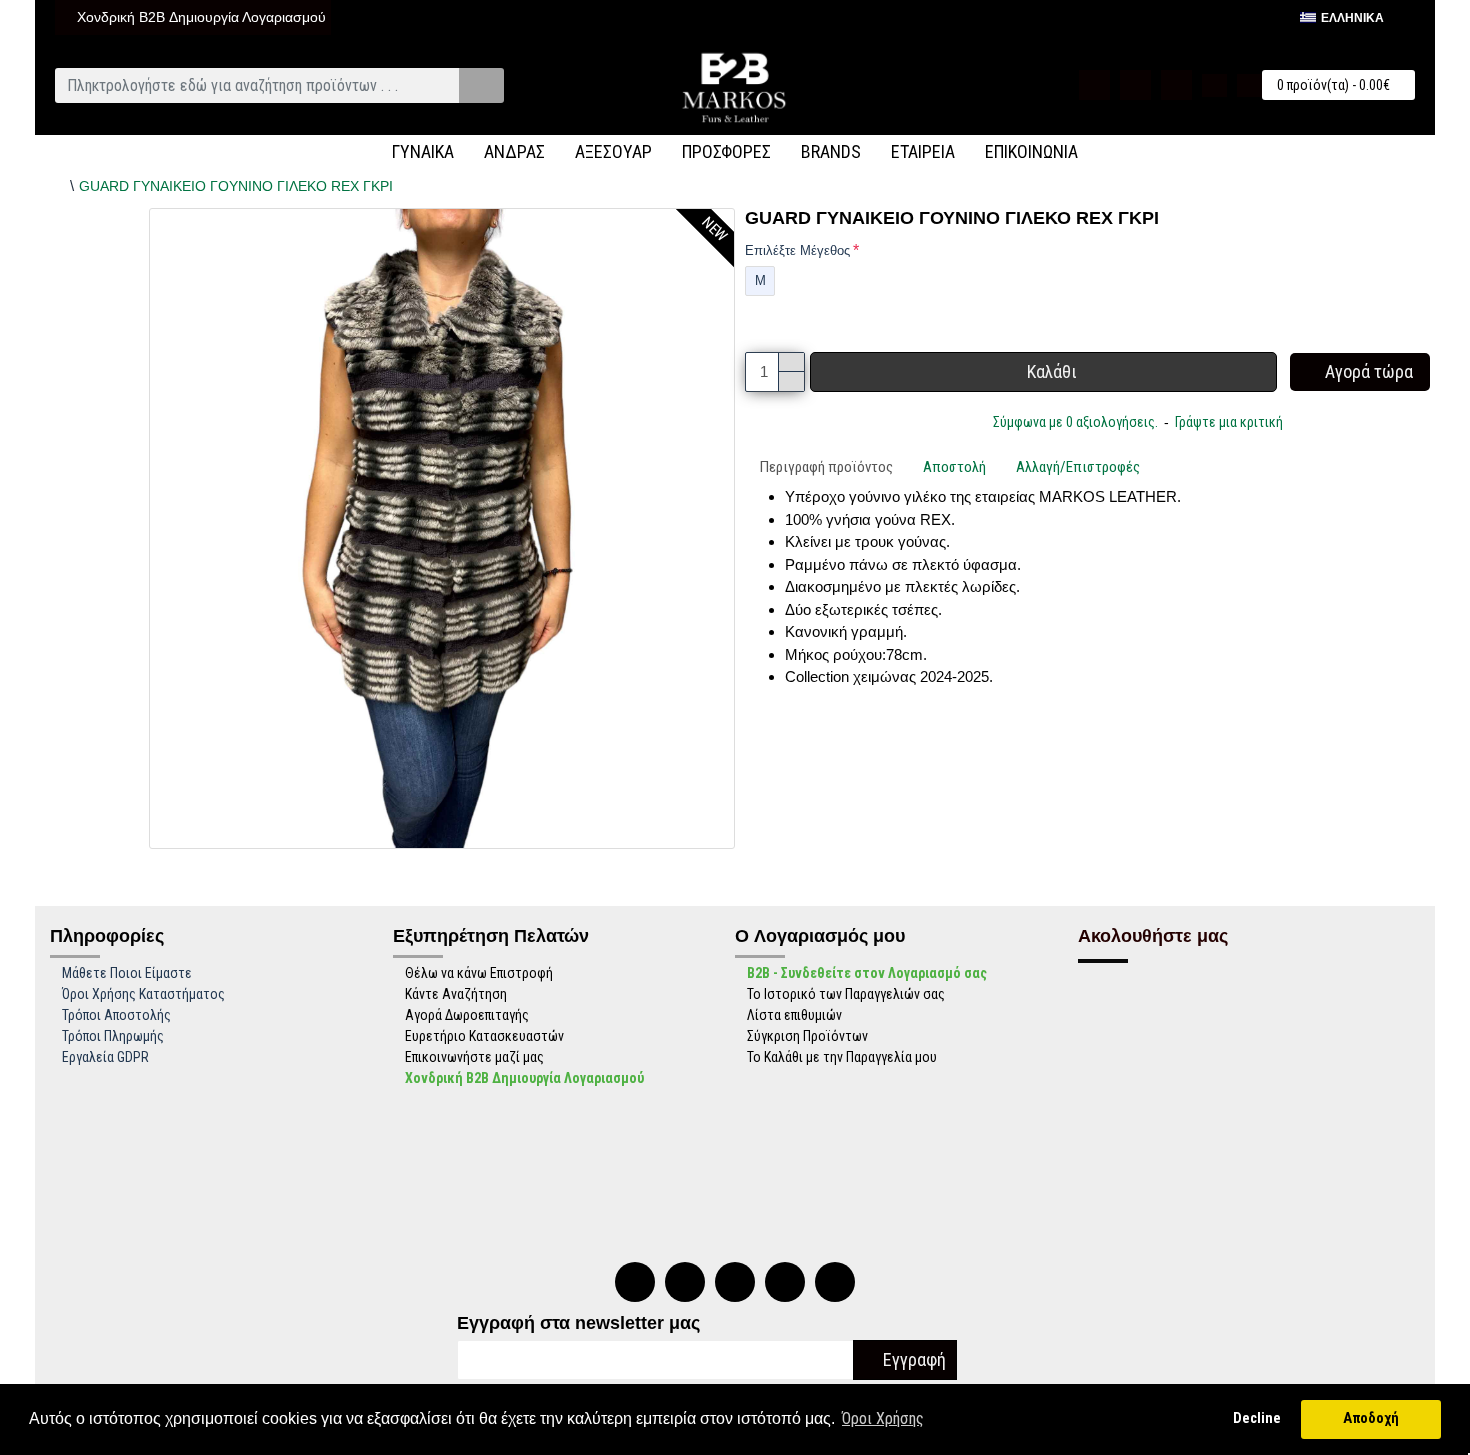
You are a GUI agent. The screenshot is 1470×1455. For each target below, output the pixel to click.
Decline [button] (1257, 1418)
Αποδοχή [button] (1371, 1418)
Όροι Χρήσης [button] (883, 1418)
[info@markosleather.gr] (835, 1282)
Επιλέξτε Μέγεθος (797, 250)
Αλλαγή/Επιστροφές (1078, 467)
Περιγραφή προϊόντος (826, 467)
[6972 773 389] (685, 1282)
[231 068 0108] (635, 1282)
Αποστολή (954, 467)
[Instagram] (785, 1282)
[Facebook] (735, 1282)
